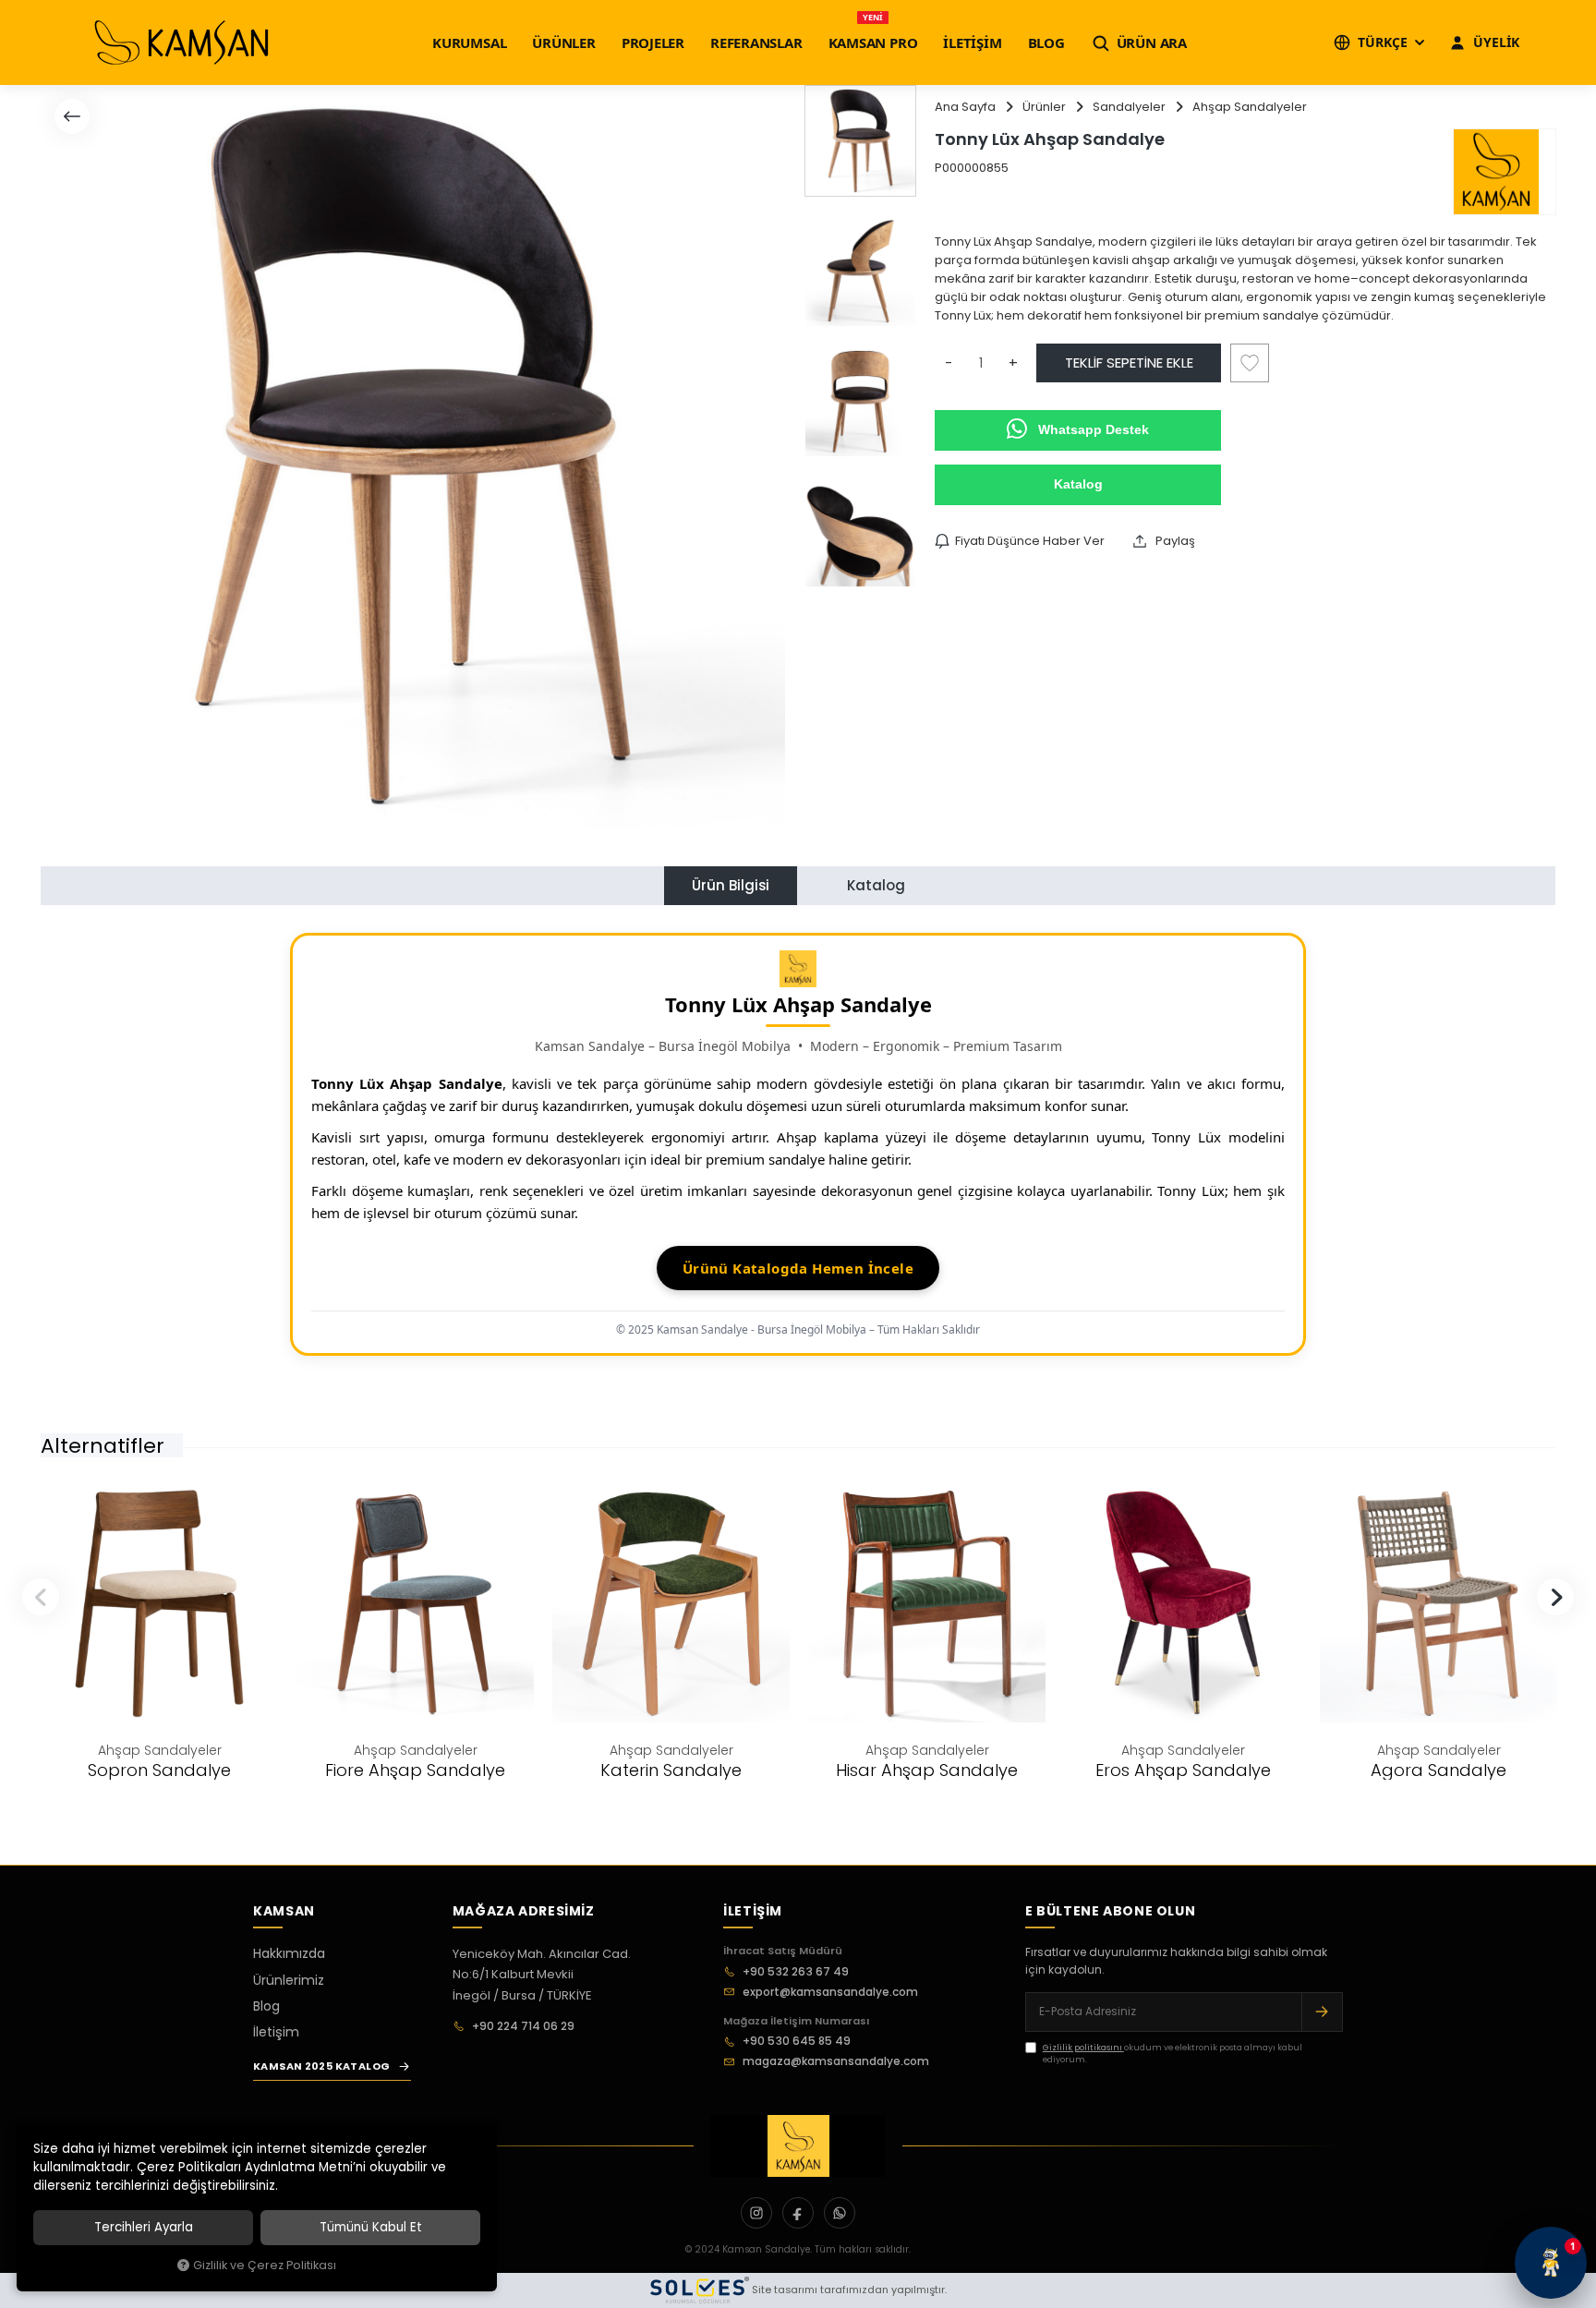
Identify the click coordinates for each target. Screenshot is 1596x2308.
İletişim (276, 2032)
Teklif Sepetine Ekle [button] (1129, 363)
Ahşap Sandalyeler (160, 1750)
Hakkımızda (289, 1953)
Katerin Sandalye (671, 1770)
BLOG (1046, 42)
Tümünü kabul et (371, 2227)
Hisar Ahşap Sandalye (927, 1770)
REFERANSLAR (756, 42)
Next (1555, 1597)
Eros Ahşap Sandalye (1183, 1770)
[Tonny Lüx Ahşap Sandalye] (413, 457)
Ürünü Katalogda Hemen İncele (798, 1268)
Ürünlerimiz (289, 1980)
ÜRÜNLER (563, 42)
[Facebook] (798, 2213)
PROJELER (653, 42)
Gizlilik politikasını (1083, 2047)
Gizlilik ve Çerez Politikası (265, 2265)
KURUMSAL (469, 42)
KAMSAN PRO (873, 42)
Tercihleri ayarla (144, 2227)
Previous (41, 1597)
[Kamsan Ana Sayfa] (181, 42)
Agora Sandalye (1439, 1770)
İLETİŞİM (972, 42)
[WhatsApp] (840, 2213)
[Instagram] (756, 2213)
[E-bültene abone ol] (1322, 2012)
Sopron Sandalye (159, 1770)
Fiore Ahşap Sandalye (415, 1770)
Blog (266, 2006)
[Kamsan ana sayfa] (798, 2146)
